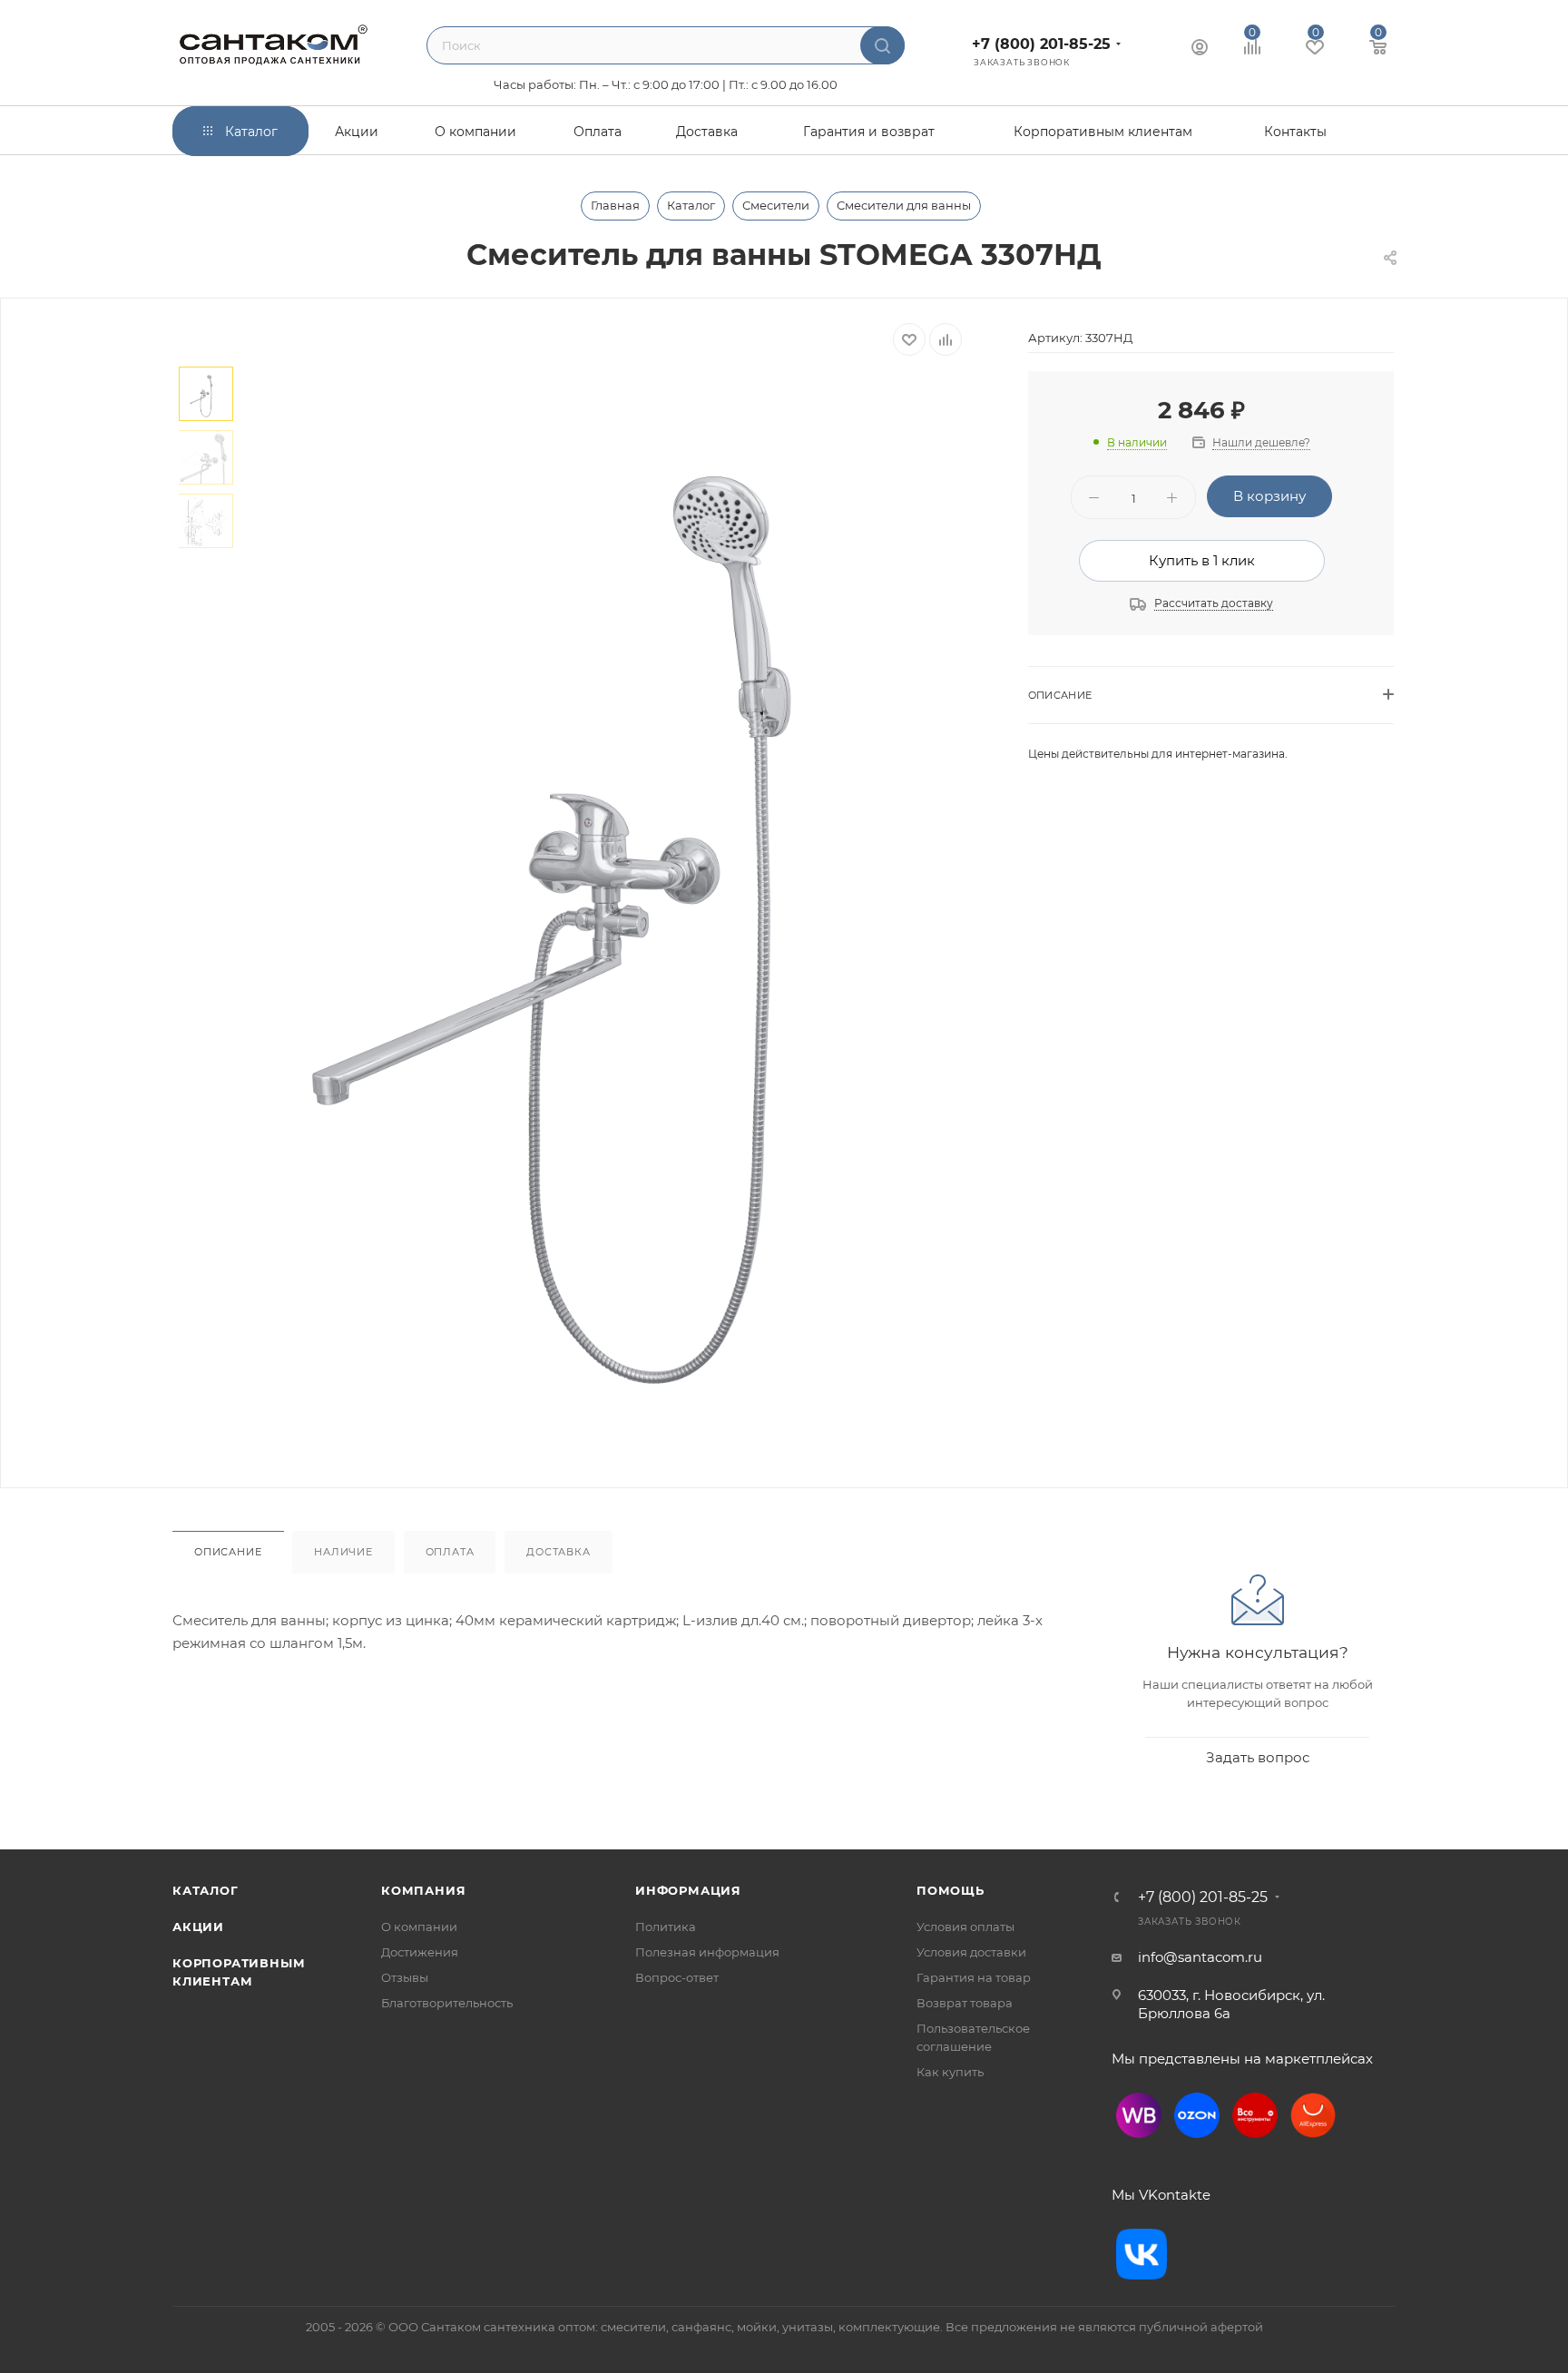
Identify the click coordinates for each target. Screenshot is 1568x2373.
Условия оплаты (965, 1927)
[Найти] (882, 45)
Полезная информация (707, 1952)
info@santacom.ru (1200, 1957)
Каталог (206, 1890)
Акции (198, 1927)
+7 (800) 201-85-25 (1041, 44)
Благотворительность (447, 2003)
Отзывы (405, 1977)
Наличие (343, 1552)
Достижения (420, 1952)
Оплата (450, 1552)
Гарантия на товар (974, 1977)
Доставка (558, 1552)
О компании (419, 1927)
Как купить (950, 2072)
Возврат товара (965, 2003)
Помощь (951, 1890)
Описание (228, 1552)
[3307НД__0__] (613, 891)
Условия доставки (971, 1952)
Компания (423, 1890)
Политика (666, 1927)
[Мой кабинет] (1200, 49)
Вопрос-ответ (677, 1977)
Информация (688, 1890)
